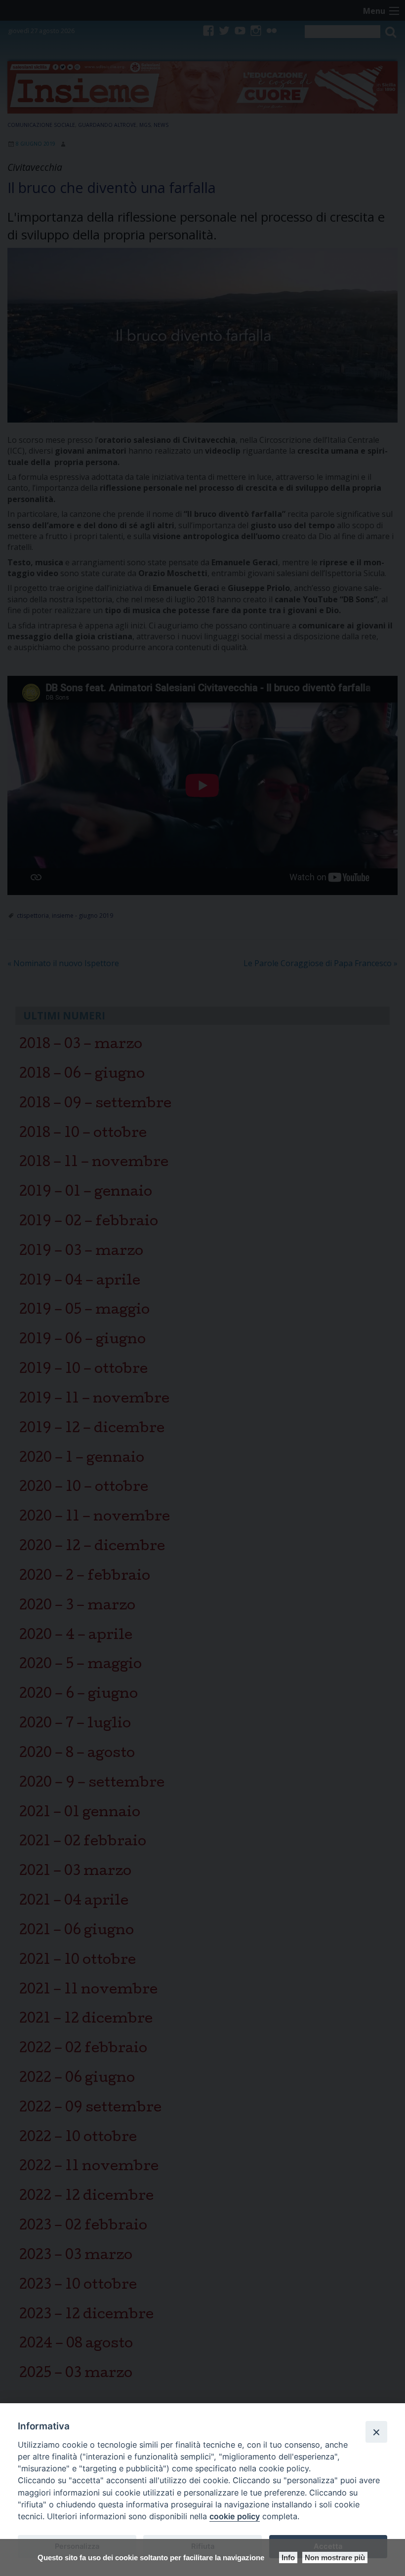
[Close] (376, 2432)
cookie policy (235, 2516)
